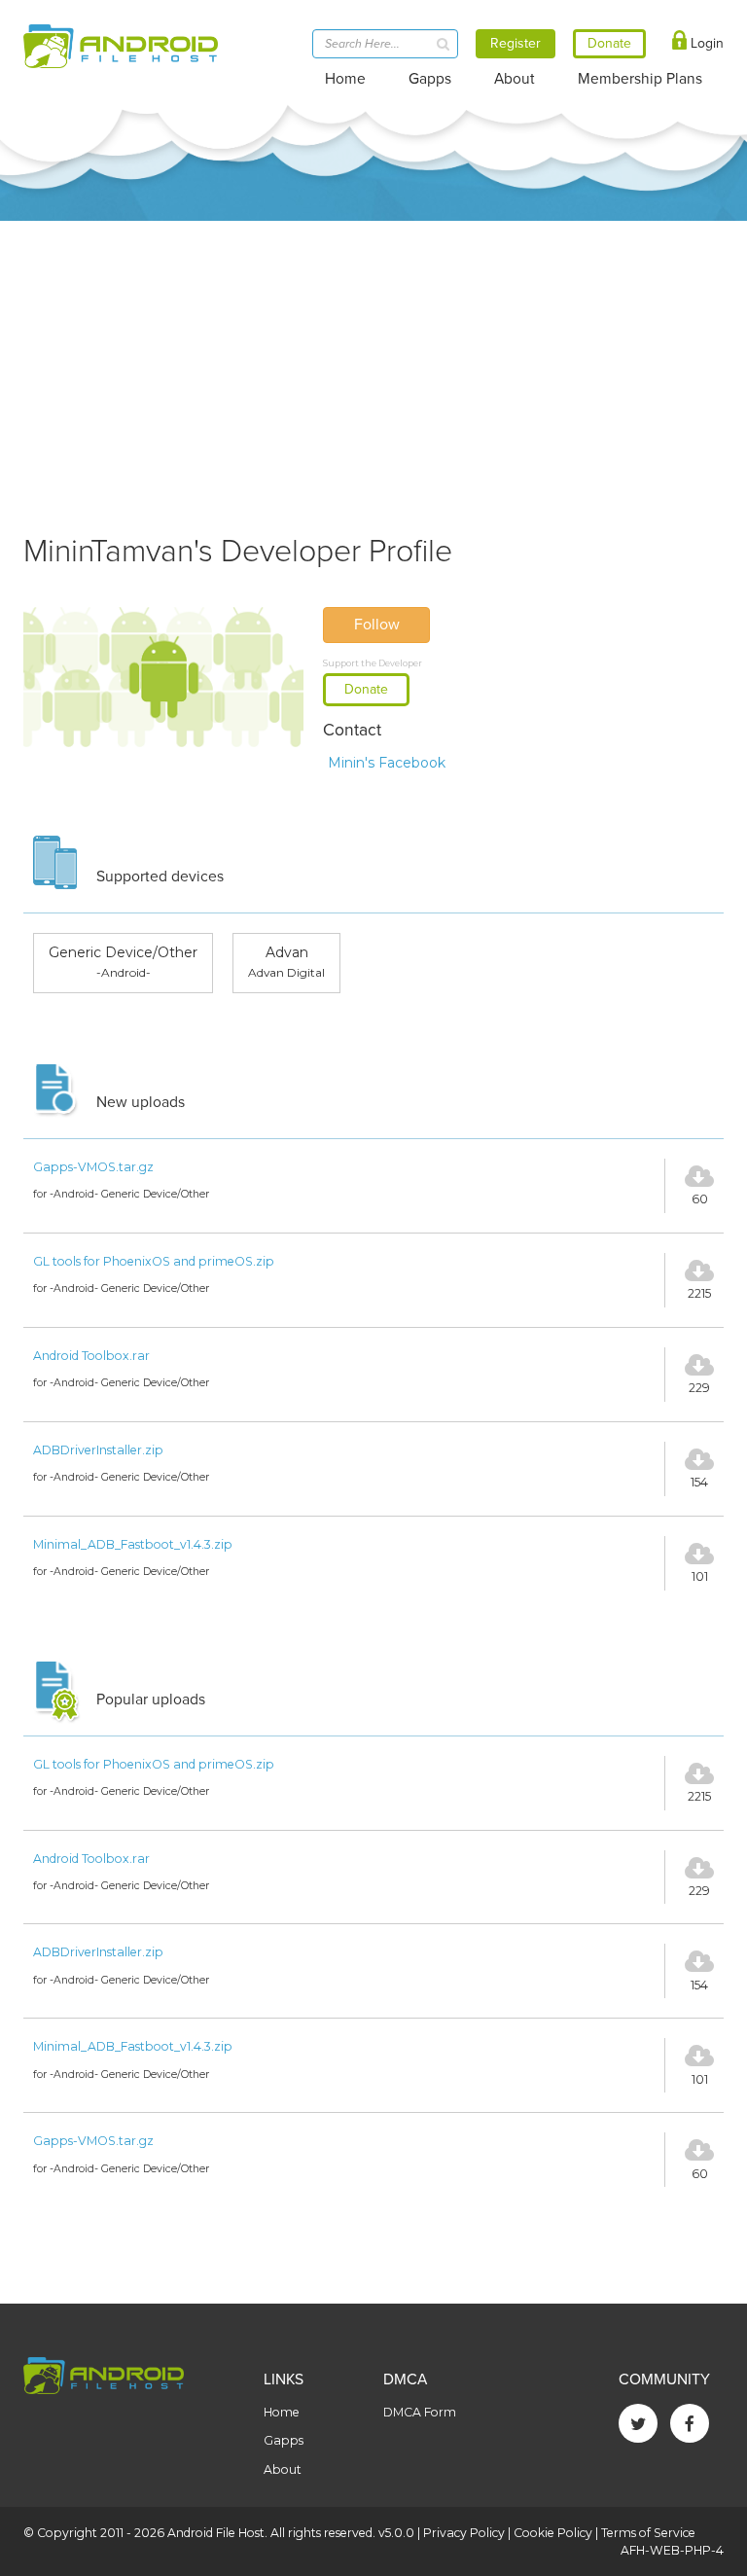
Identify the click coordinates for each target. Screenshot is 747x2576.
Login (705, 43)
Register (516, 43)
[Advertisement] (373, 367)
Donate (366, 689)
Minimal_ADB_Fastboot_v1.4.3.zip (133, 1544)
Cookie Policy (553, 2533)
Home (345, 79)
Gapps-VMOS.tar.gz (93, 1167)
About (515, 79)
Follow (377, 625)
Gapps (430, 79)
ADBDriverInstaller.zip (98, 1450)
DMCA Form (420, 2412)
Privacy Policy (464, 2533)
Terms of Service (648, 2533)
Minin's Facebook (387, 763)
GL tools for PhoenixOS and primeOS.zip (154, 1261)
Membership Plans (640, 79)
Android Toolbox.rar (91, 1356)
